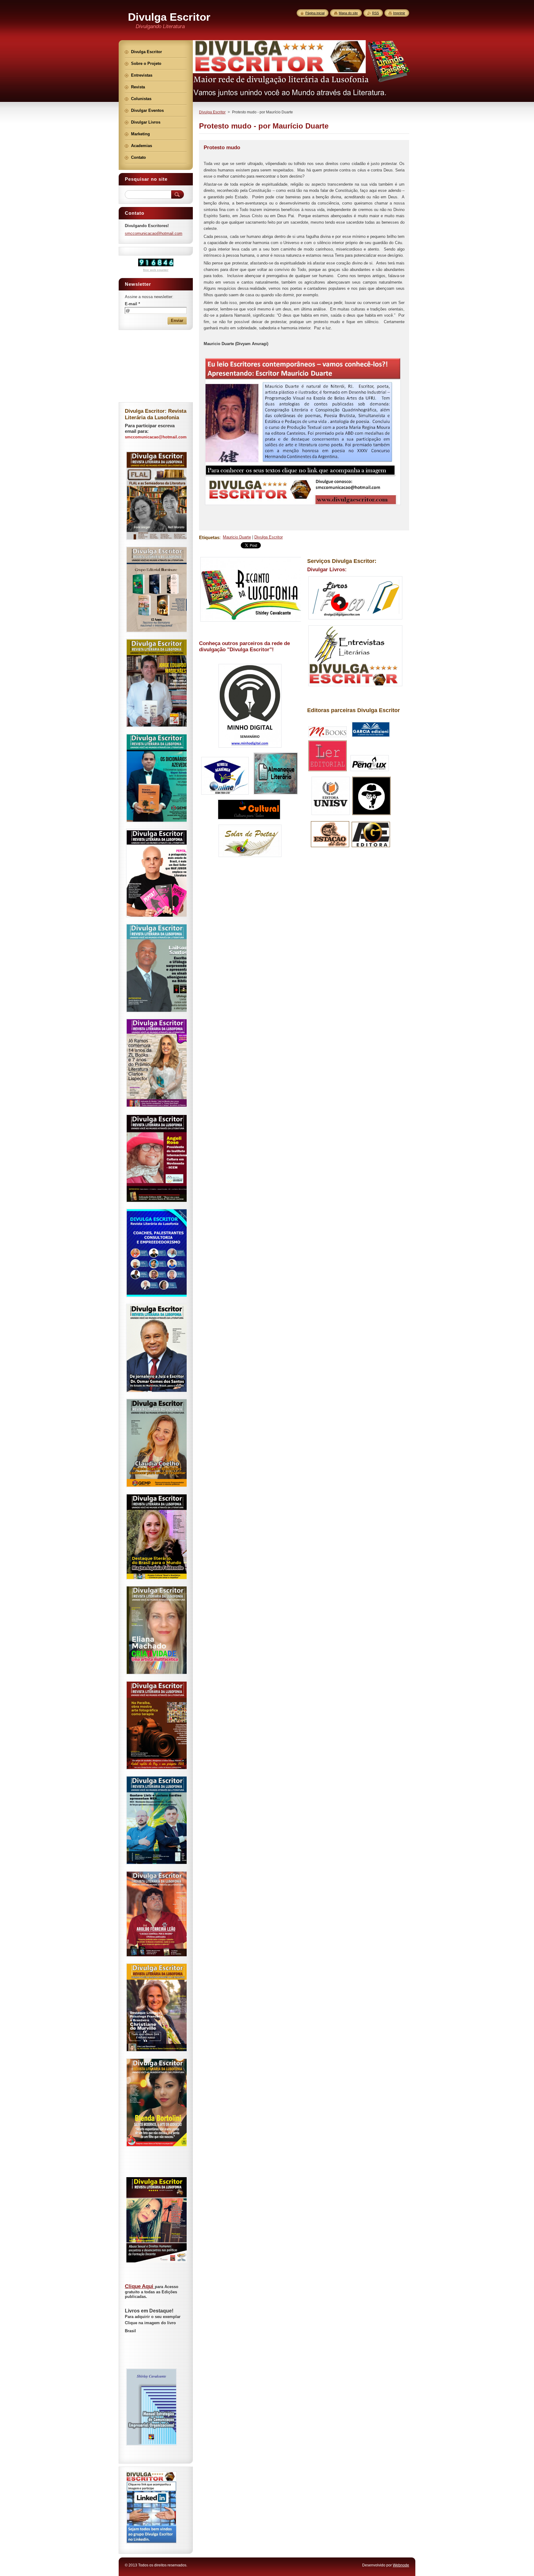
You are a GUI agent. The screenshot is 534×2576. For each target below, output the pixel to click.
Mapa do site (348, 13)
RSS (375, 13)
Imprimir (399, 13)
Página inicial (315, 13)
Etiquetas (209, 537)
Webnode (401, 2565)
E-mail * (132, 304)
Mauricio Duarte (237, 537)
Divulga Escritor (212, 112)
